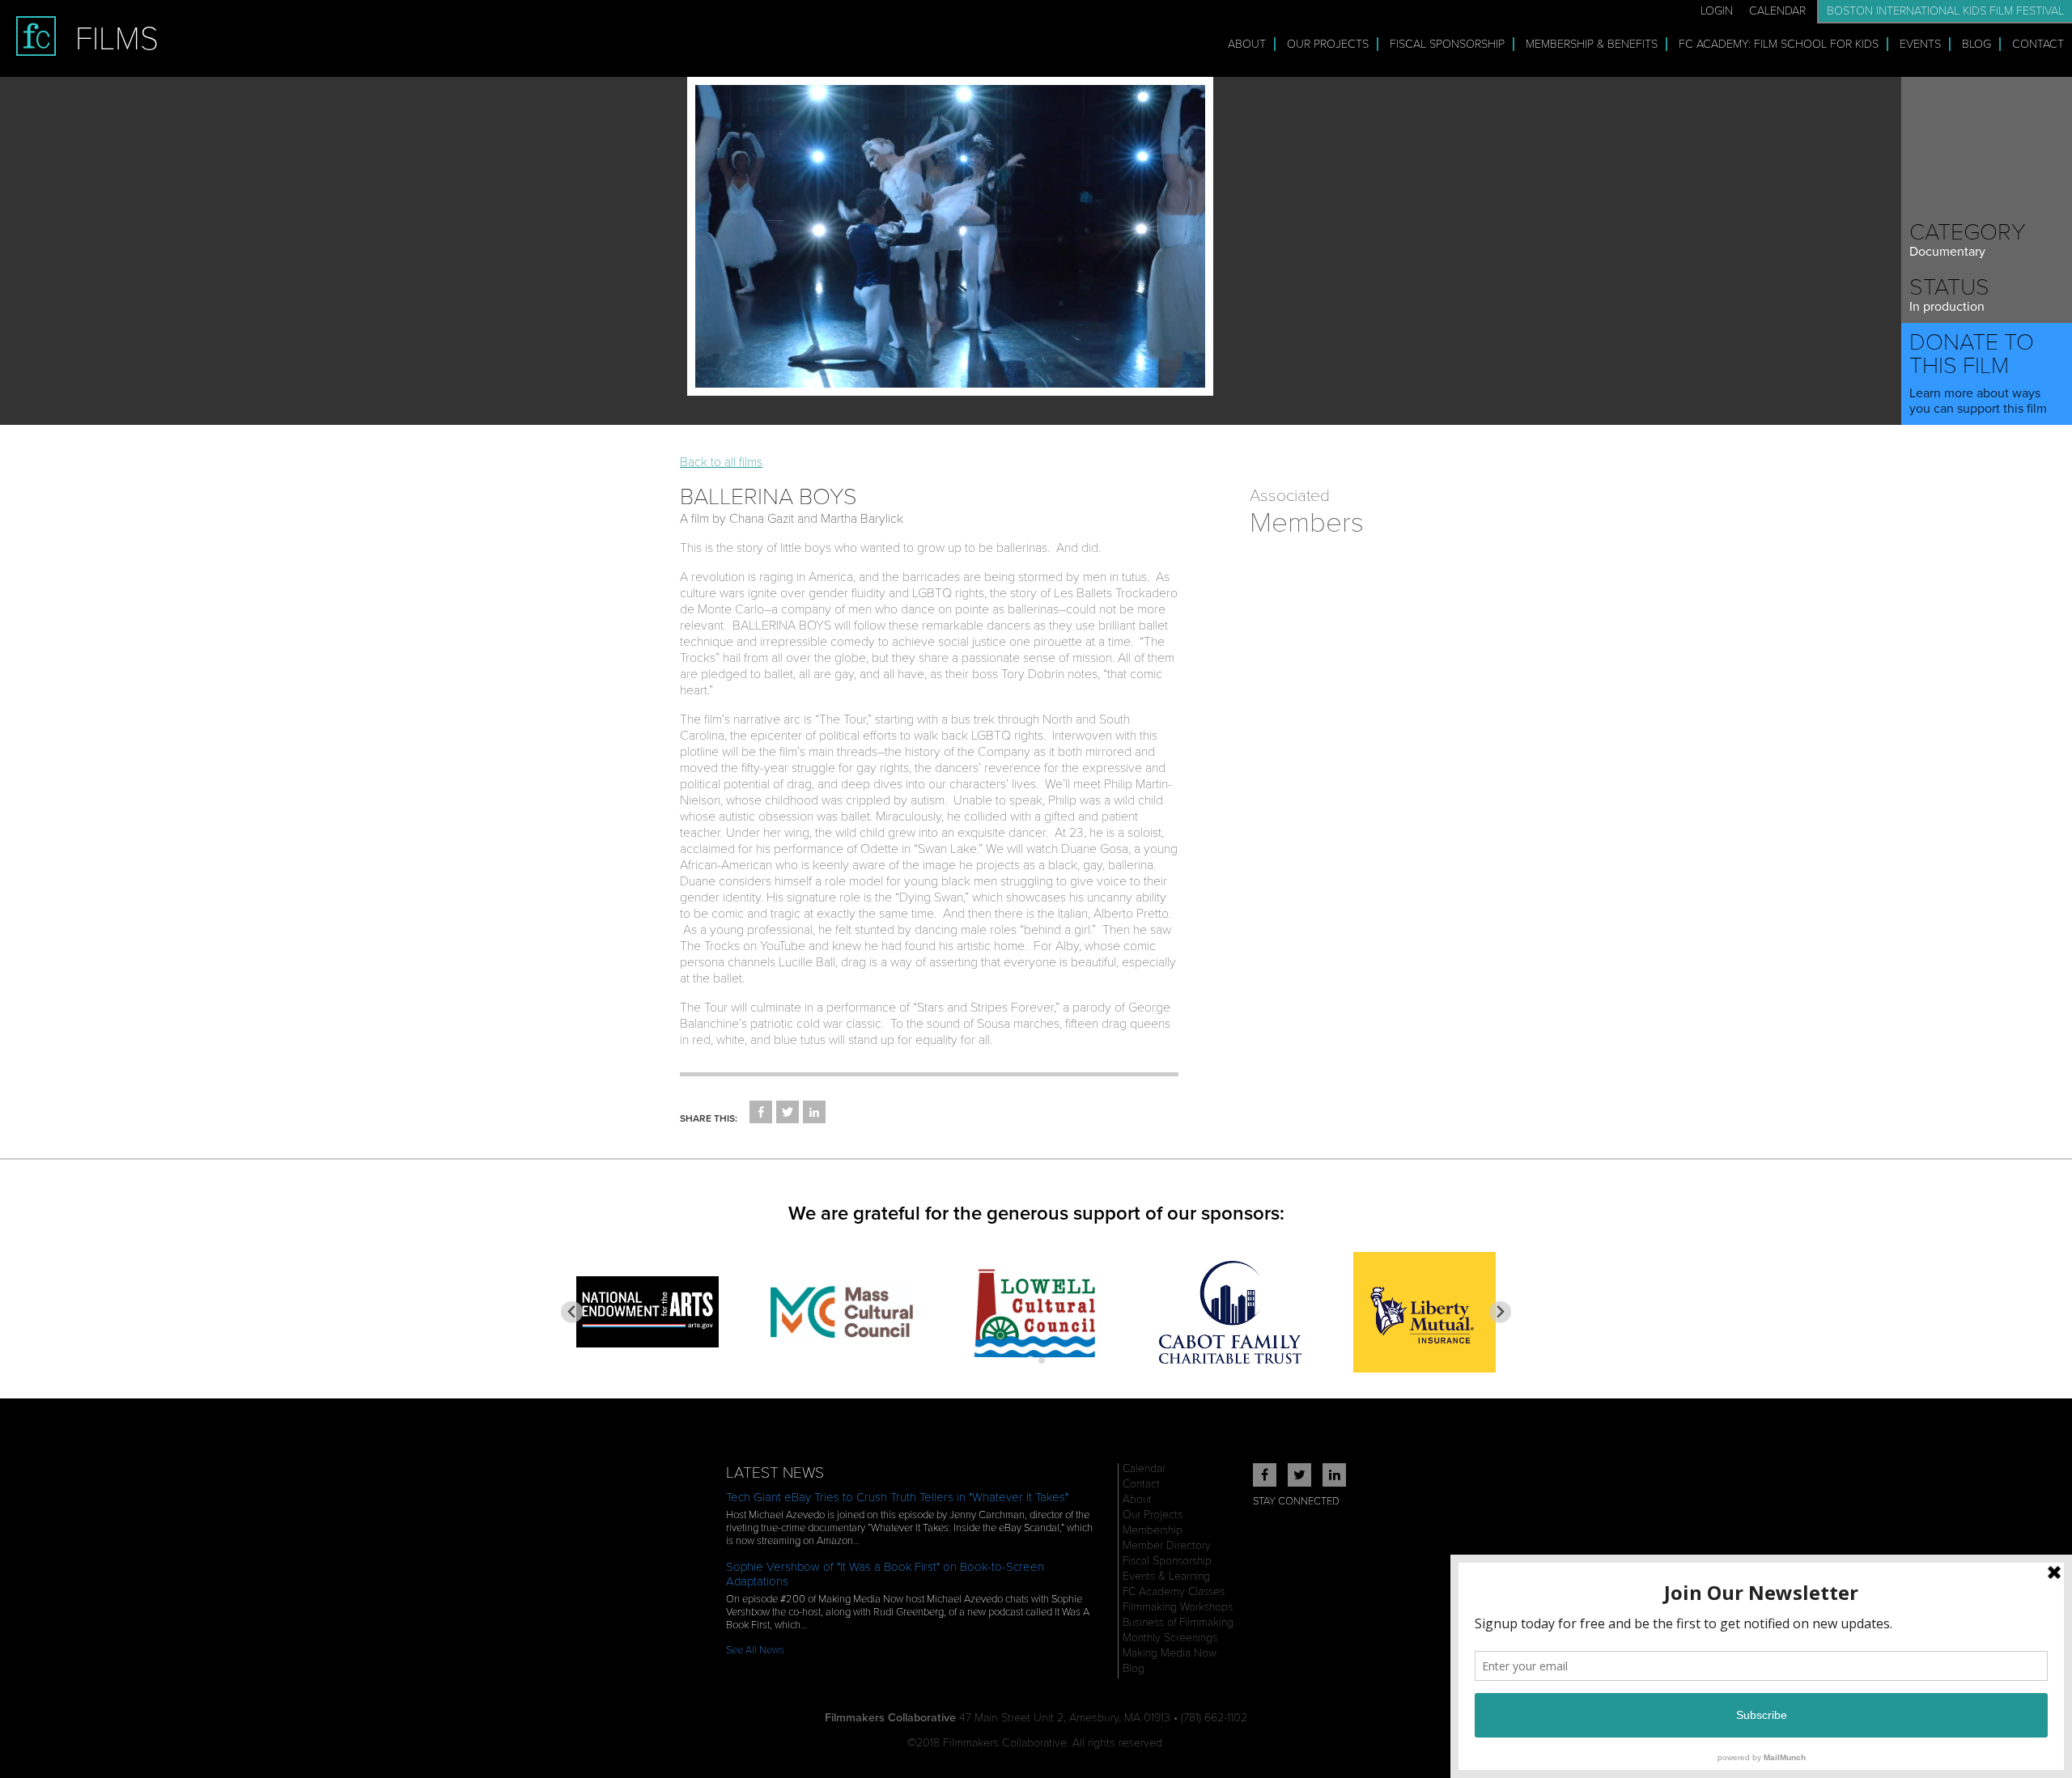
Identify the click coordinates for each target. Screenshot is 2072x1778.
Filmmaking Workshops (1178, 1607)
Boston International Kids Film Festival (1945, 11)
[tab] (1030, 1360)
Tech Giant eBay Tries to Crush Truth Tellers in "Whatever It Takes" (897, 1497)
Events (1920, 44)
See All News (755, 1650)
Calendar (1777, 11)
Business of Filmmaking (1178, 1622)
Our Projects (1328, 44)
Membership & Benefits (1592, 44)
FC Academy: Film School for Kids (1779, 44)
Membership (1153, 1530)
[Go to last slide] (572, 1312)
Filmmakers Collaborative (890, 1718)
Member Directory (1167, 1545)
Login (1717, 11)
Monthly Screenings (1170, 1638)
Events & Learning (1166, 1576)
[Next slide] (1500, 1312)
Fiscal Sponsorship (1447, 44)
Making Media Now (1170, 1653)
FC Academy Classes (1174, 1591)
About (1247, 44)
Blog (1976, 44)
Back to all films (721, 462)
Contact (2038, 44)
